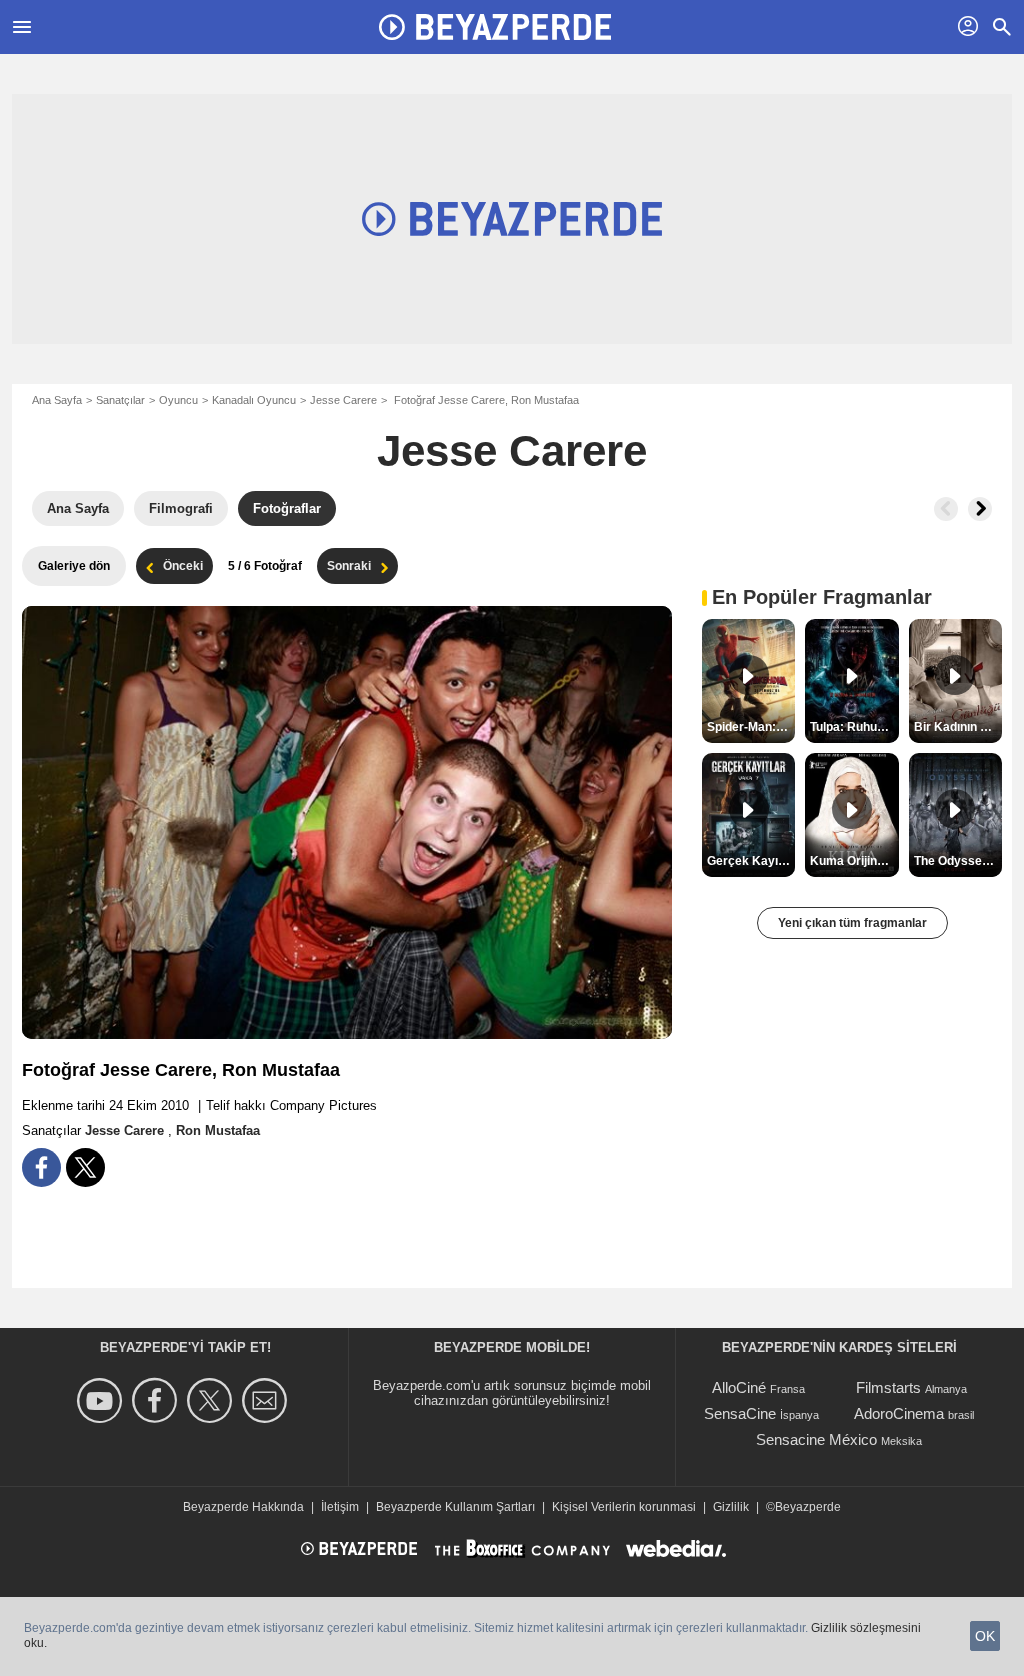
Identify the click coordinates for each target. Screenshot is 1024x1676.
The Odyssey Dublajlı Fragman (958, 861)
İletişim (340, 1507)
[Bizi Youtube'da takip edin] (102, 1400)
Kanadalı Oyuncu (254, 400)
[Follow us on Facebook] (157, 1400)
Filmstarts (888, 1387)
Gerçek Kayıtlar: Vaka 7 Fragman (751, 861)
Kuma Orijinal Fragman (854, 861)
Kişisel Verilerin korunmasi (624, 1507)
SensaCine (740, 1413)
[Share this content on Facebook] (41, 1167)
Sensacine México (816, 1439)
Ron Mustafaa (218, 1130)
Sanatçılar (120, 400)
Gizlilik (731, 1507)
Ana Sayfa (57, 400)
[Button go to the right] (980, 509)
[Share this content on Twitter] (85, 1167)
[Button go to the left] (946, 509)
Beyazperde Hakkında (243, 1507)
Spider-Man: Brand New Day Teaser (751, 727)
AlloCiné (739, 1387)
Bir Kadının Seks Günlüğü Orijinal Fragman (958, 727)
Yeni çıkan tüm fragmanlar (852, 923)
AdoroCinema (899, 1413)
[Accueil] (495, 27)
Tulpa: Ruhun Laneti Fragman (854, 727)
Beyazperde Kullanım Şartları (455, 1507)
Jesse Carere (343, 400)
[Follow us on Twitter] (212, 1400)
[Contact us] (267, 1400)
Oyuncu (178, 400)
